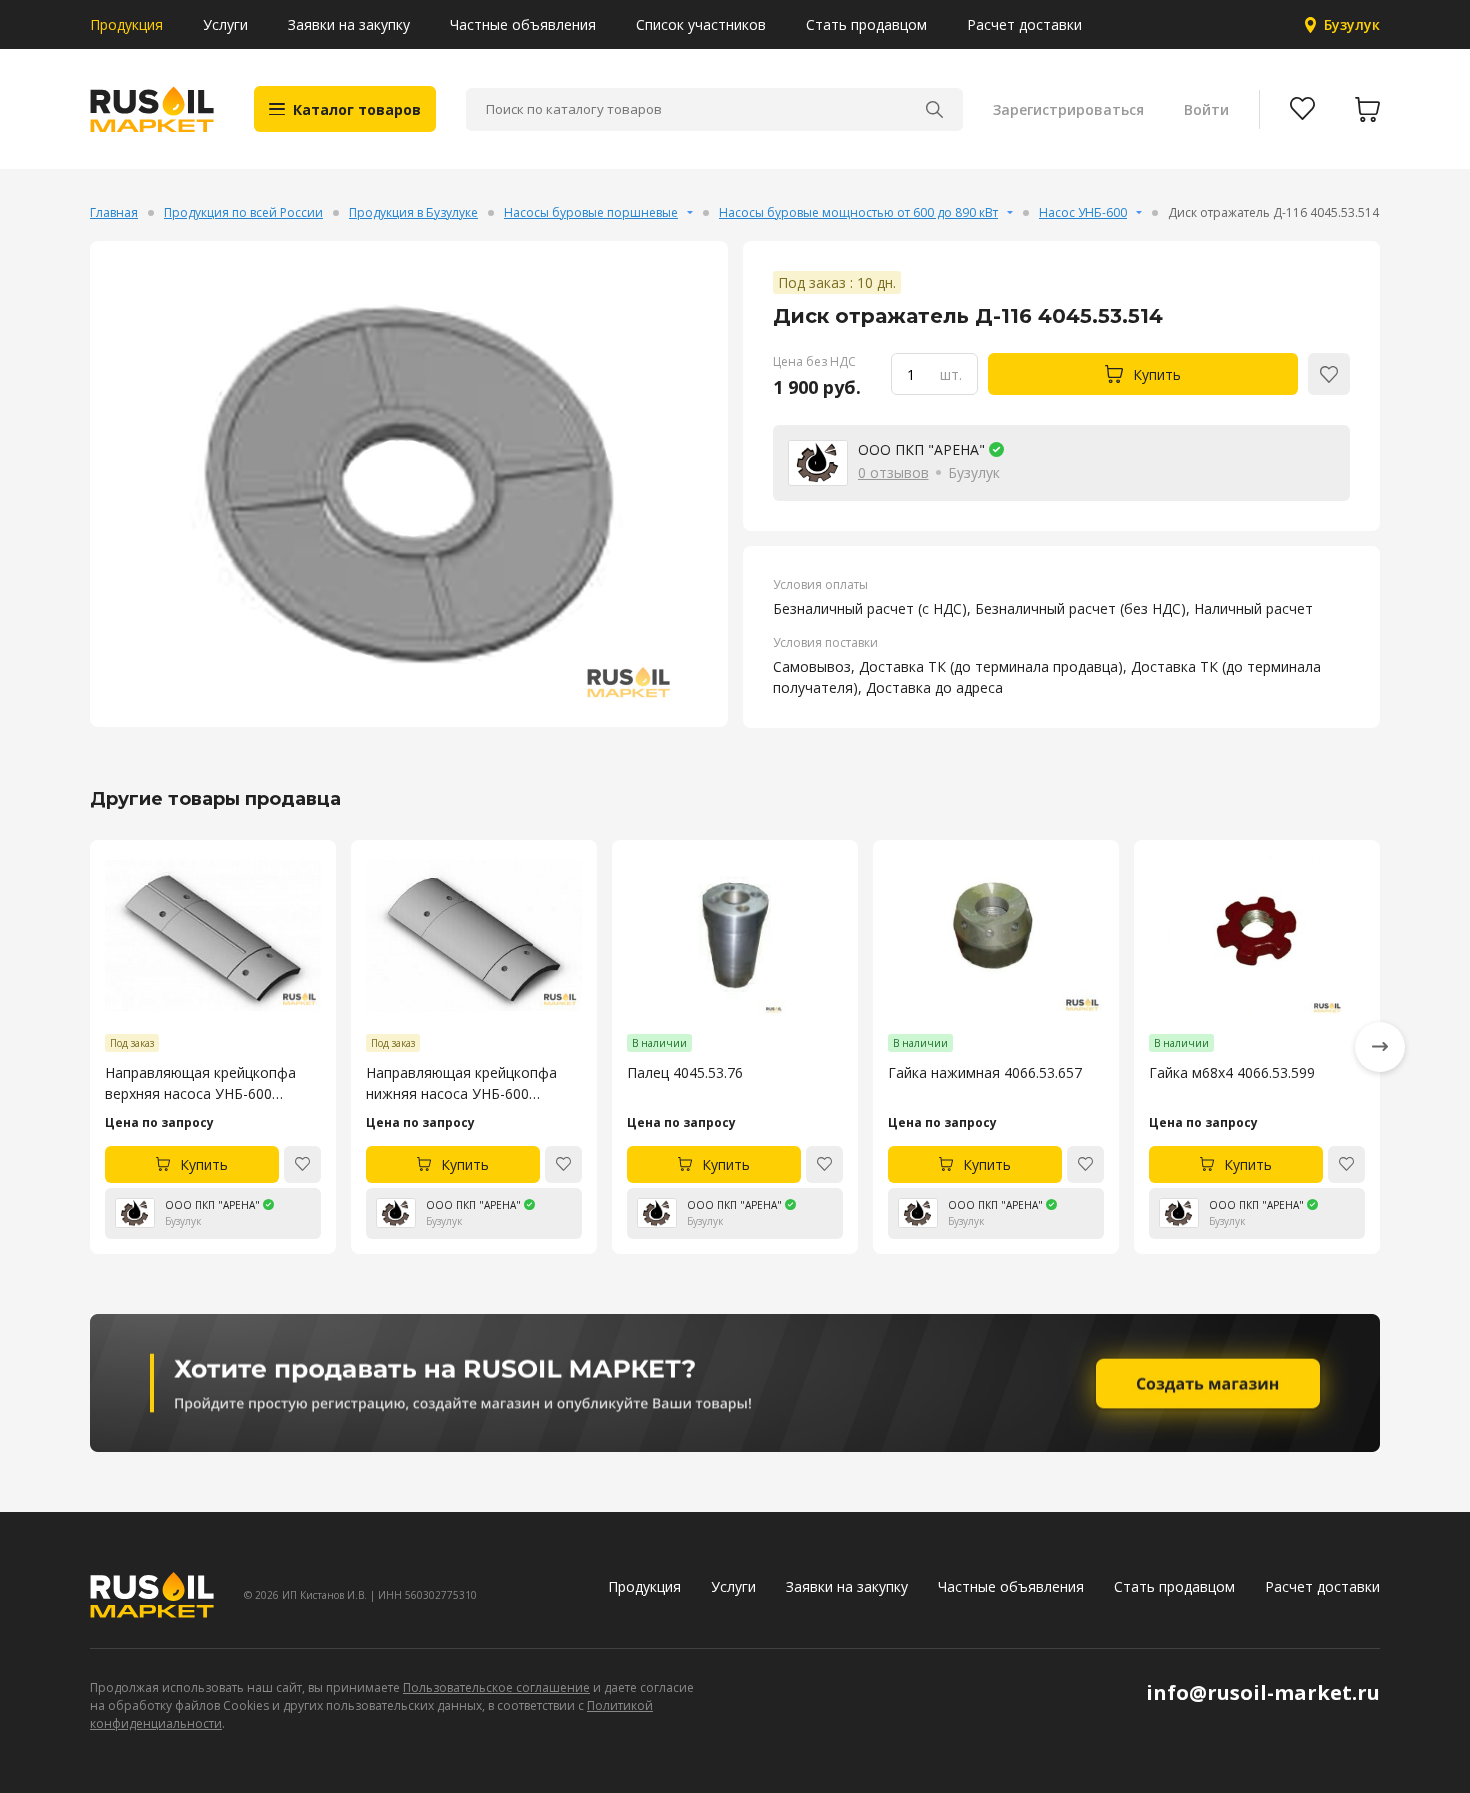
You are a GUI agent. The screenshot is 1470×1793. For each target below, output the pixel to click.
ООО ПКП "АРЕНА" (921, 449)
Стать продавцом (866, 24)
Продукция (126, 24)
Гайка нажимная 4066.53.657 (985, 1072)
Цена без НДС (814, 361)
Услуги (225, 24)
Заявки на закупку (349, 24)
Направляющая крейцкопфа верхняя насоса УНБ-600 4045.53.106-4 (200, 1083)
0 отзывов (893, 472)
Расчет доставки (1024, 24)
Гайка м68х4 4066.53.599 (1232, 1072)
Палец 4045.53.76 (685, 1072)
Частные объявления (523, 24)
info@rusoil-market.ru (1263, 1692)
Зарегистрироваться (1068, 109)
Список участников (701, 24)
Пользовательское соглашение (496, 1687)
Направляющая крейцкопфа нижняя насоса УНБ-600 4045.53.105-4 (461, 1083)
